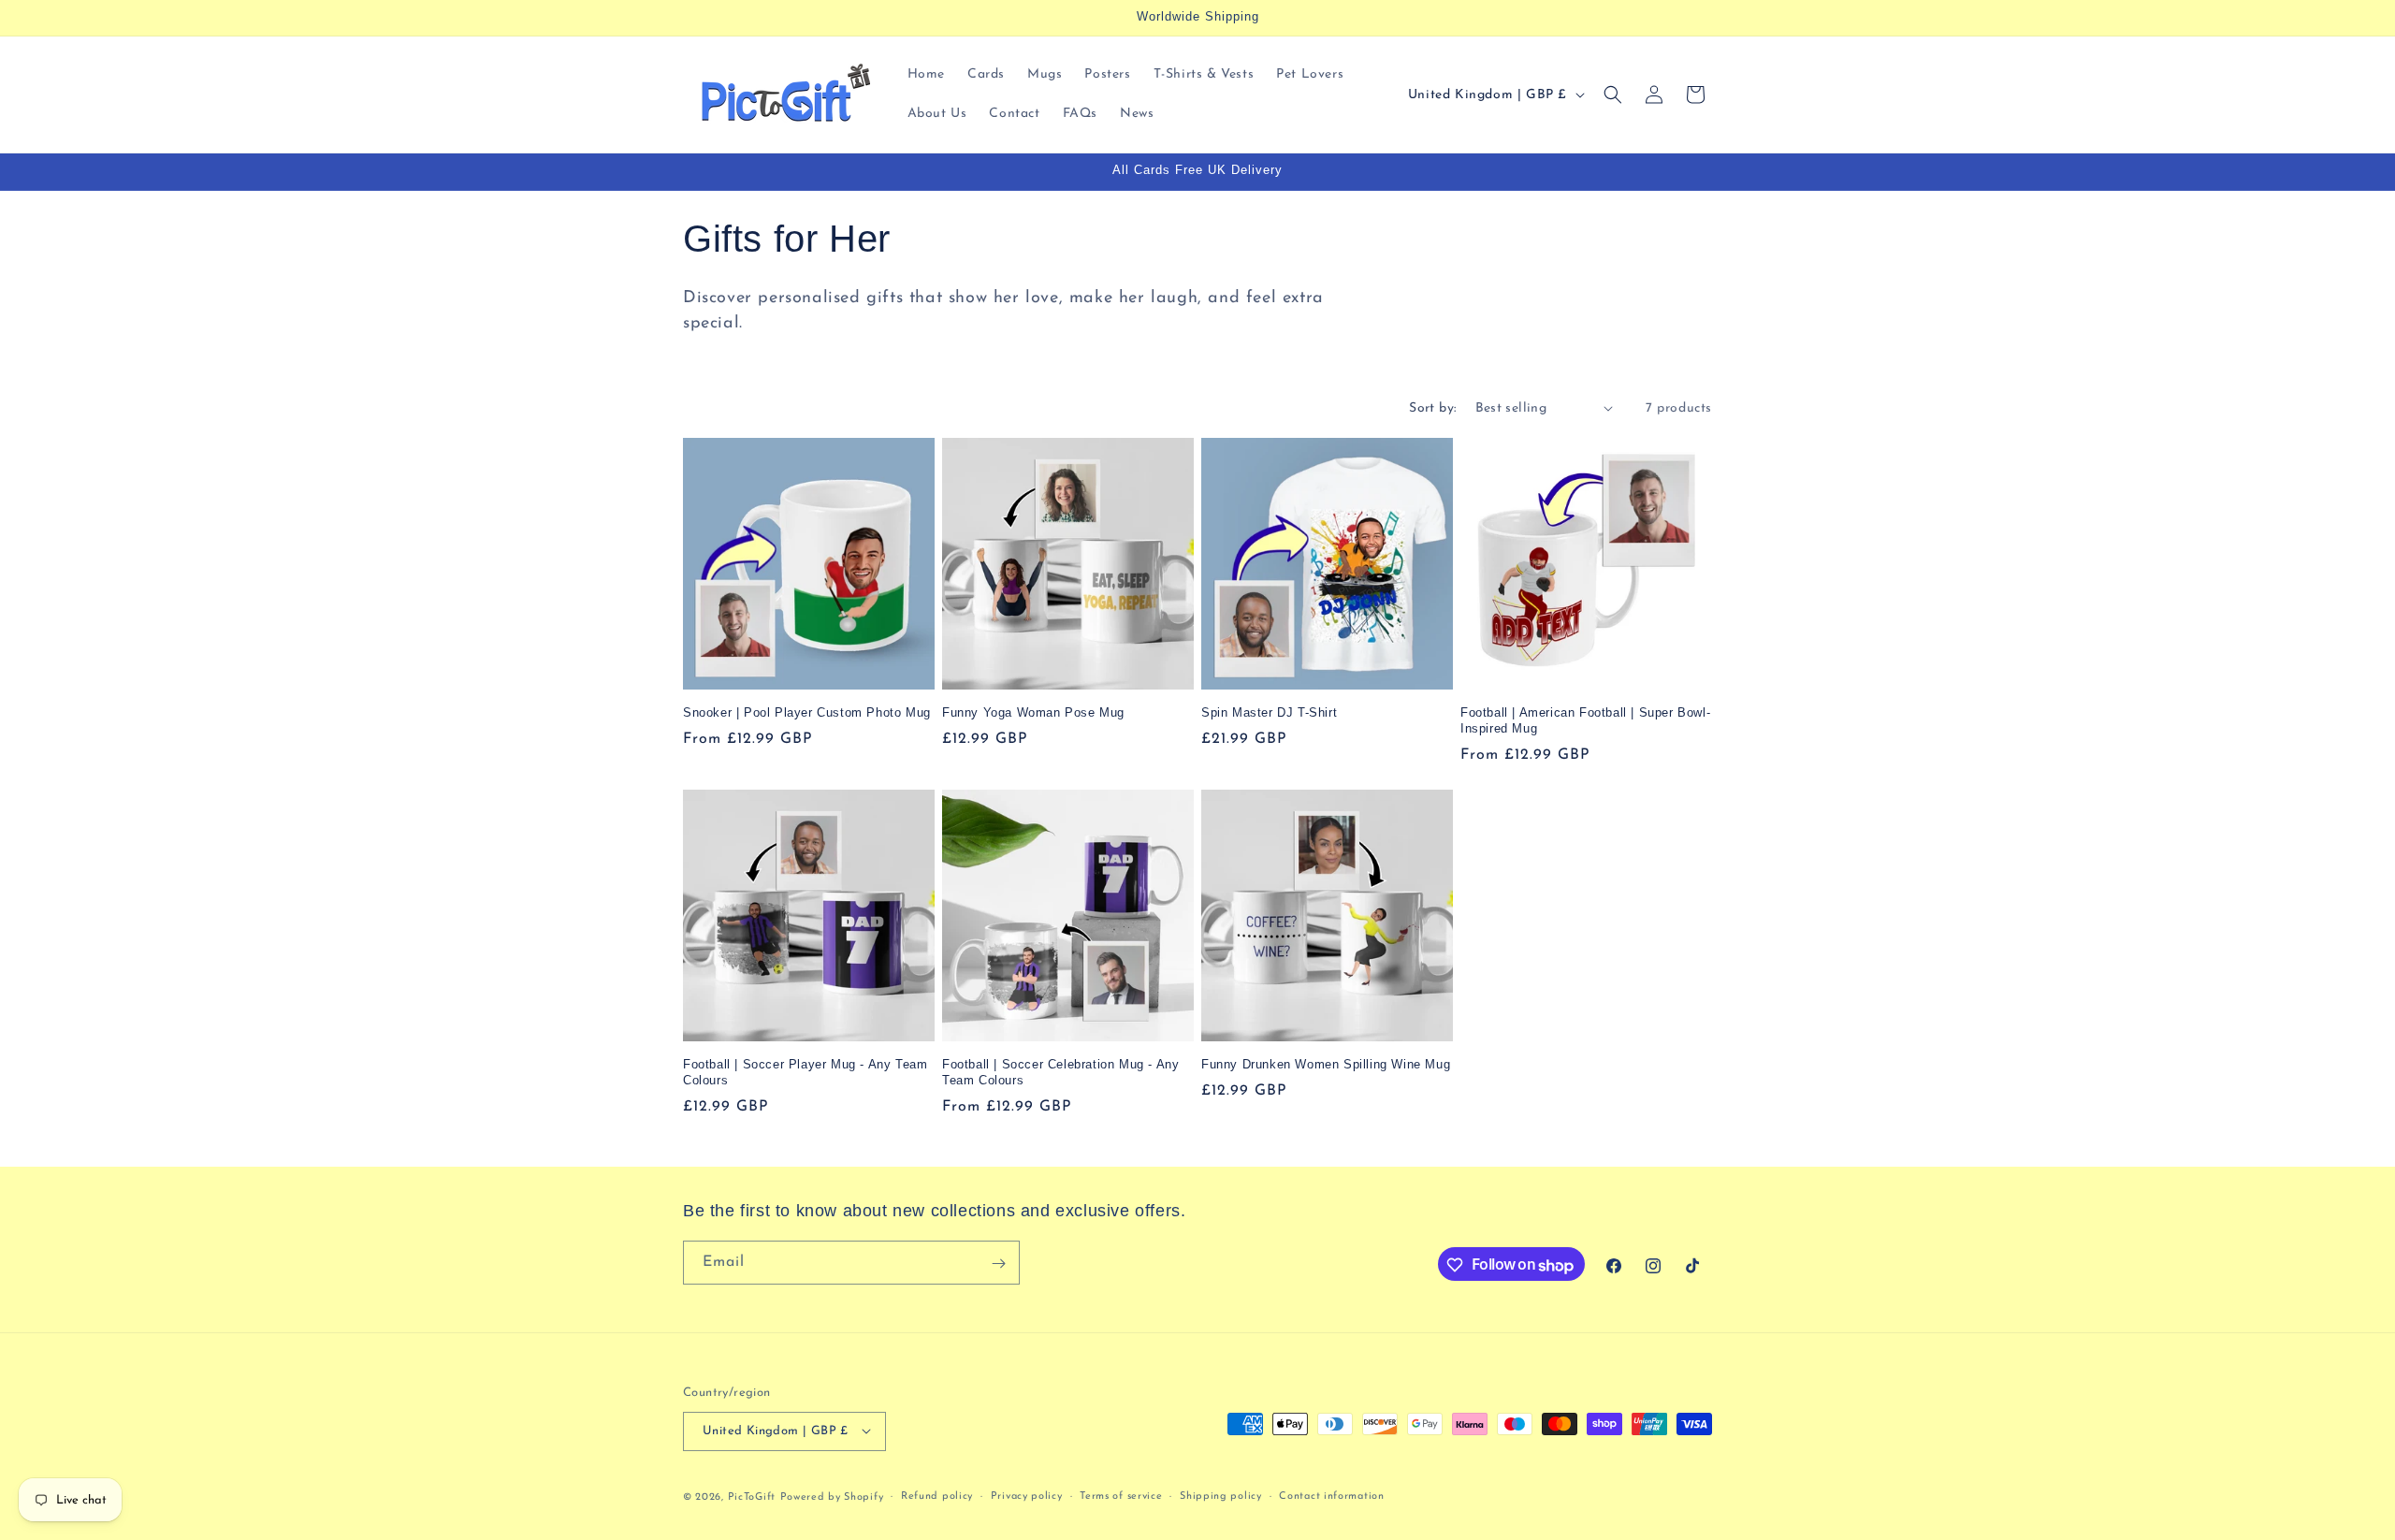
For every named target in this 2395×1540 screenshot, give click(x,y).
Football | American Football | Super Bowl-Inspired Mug (1585, 720)
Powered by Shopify (832, 1496)
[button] (1613, 94)
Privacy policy (1027, 1496)
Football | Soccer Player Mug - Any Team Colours (805, 1072)
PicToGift (752, 1496)
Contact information (1331, 1496)
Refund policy (937, 1496)
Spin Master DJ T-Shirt (1269, 712)
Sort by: (1432, 408)
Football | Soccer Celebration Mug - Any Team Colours (1060, 1072)
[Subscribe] (998, 1264)
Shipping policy (1221, 1496)
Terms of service (1121, 1496)
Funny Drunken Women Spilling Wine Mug (1326, 1064)
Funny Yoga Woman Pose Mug (1033, 712)
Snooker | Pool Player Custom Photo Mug (807, 712)
